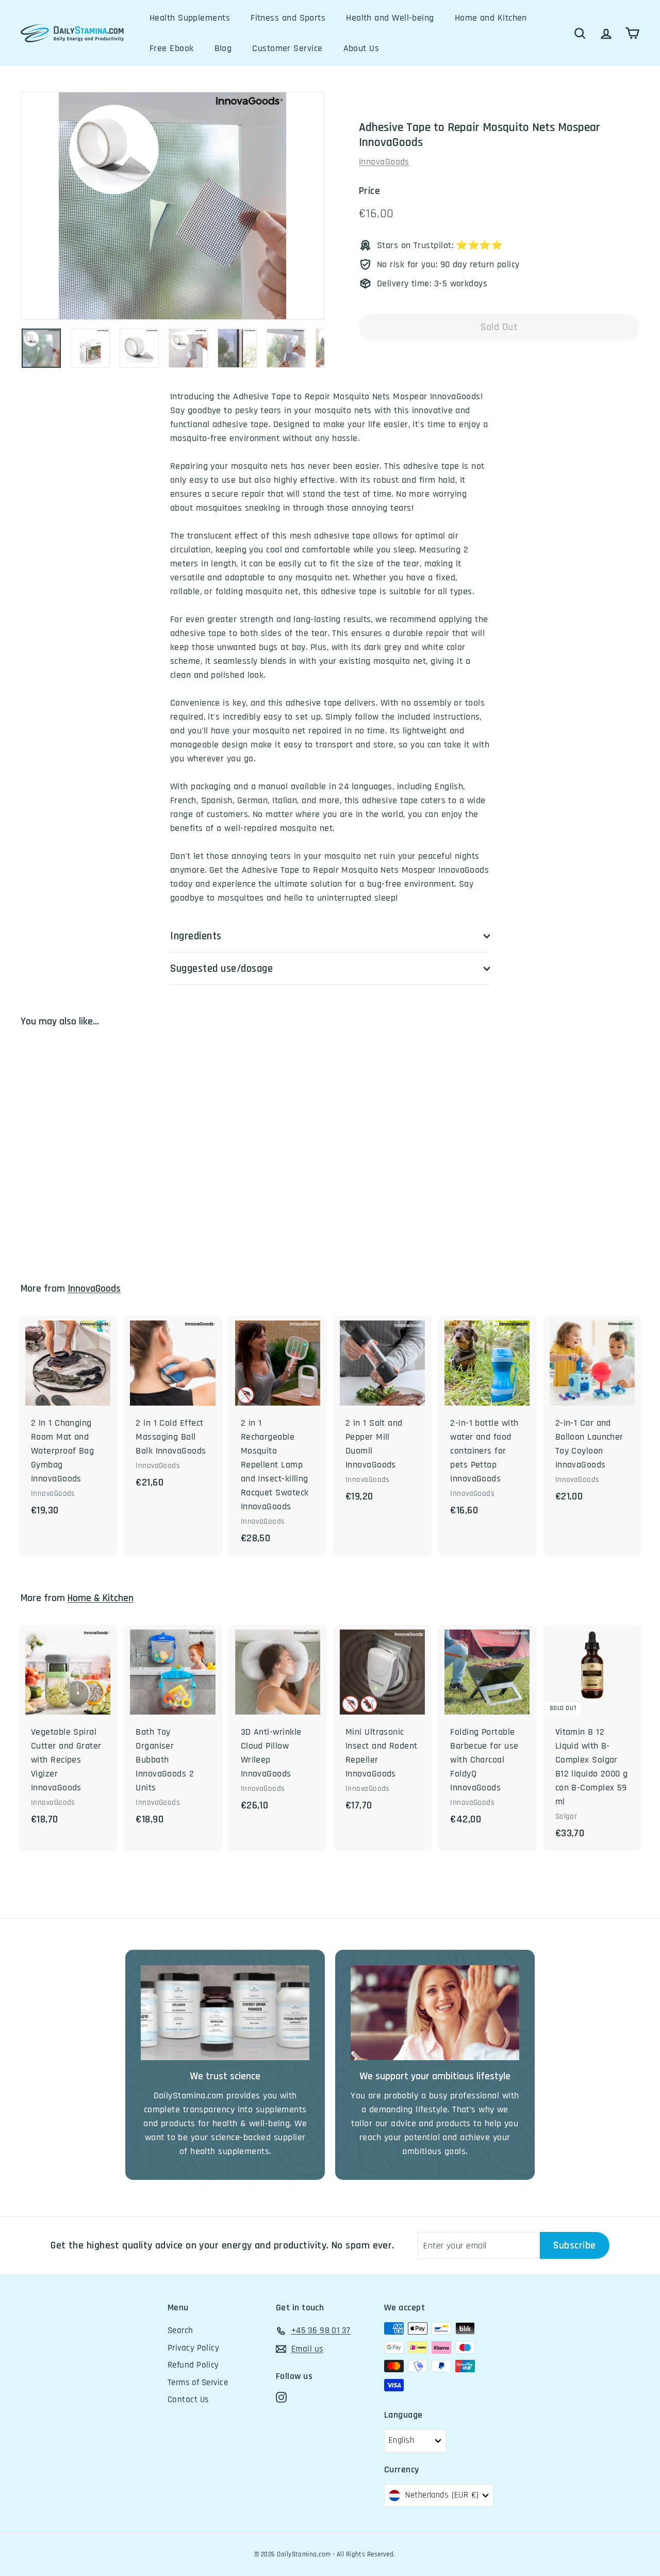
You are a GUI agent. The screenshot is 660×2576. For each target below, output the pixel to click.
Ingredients (196, 936)
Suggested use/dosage (222, 968)
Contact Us (188, 2400)
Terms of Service (198, 2383)
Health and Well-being (390, 18)
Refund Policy (193, 2365)
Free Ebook (172, 48)
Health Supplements (190, 18)
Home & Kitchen (101, 1598)
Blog (223, 48)
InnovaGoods (384, 162)
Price (369, 191)
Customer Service (287, 48)
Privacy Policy (193, 2348)
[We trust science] (225, 2013)
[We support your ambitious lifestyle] (435, 2013)
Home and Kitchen (491, 18)
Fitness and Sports (288, 18)
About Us (361, 48)
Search (180, 2330)
